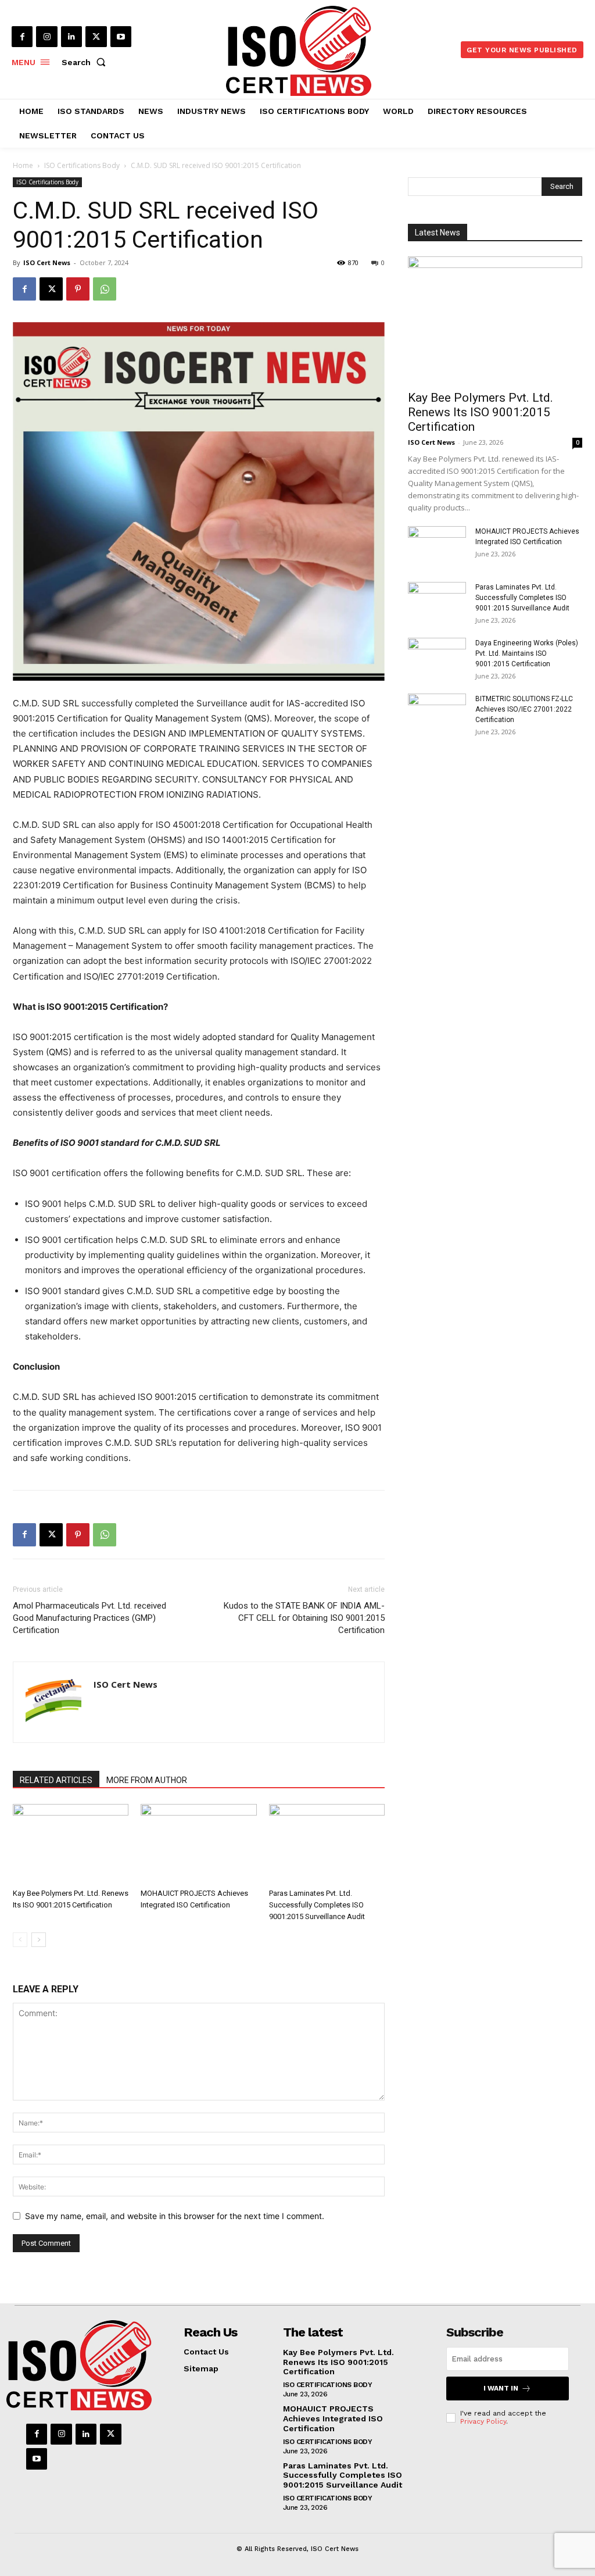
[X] (96, 37)
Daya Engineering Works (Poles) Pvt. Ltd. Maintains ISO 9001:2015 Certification (527, 653)
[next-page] (39, 1940)
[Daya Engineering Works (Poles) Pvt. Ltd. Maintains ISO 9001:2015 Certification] (437, 658)
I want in (501, 2388)
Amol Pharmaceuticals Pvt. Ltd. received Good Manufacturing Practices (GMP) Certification (89, 1618)
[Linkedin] (71, 37)
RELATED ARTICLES (56, 1780)
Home (23, 165)
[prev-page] (20, 1940)
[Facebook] (22, 37)
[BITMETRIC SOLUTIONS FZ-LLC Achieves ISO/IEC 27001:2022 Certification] (437, 714)
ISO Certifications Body (82, 165)
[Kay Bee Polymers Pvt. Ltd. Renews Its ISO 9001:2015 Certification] (71, 1844)
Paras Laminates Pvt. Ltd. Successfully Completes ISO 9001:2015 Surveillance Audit (317, 1905)
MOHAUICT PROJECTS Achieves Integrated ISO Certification (333, 2418)
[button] (86, 62)
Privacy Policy (483, 2421)
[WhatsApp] (105, 289)
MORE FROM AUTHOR (147, 1780)
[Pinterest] (78, 289)
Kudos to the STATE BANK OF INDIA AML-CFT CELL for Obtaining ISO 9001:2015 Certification (304, 1618)
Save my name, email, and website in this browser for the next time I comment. (175, 2216)
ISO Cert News (47, 262)
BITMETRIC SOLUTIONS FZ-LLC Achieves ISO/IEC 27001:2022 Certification (524, 709)
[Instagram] (46, 37)
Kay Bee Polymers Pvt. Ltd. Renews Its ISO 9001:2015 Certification (481, 412)
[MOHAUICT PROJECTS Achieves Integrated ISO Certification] (198, 1844)
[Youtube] (121, 37)
